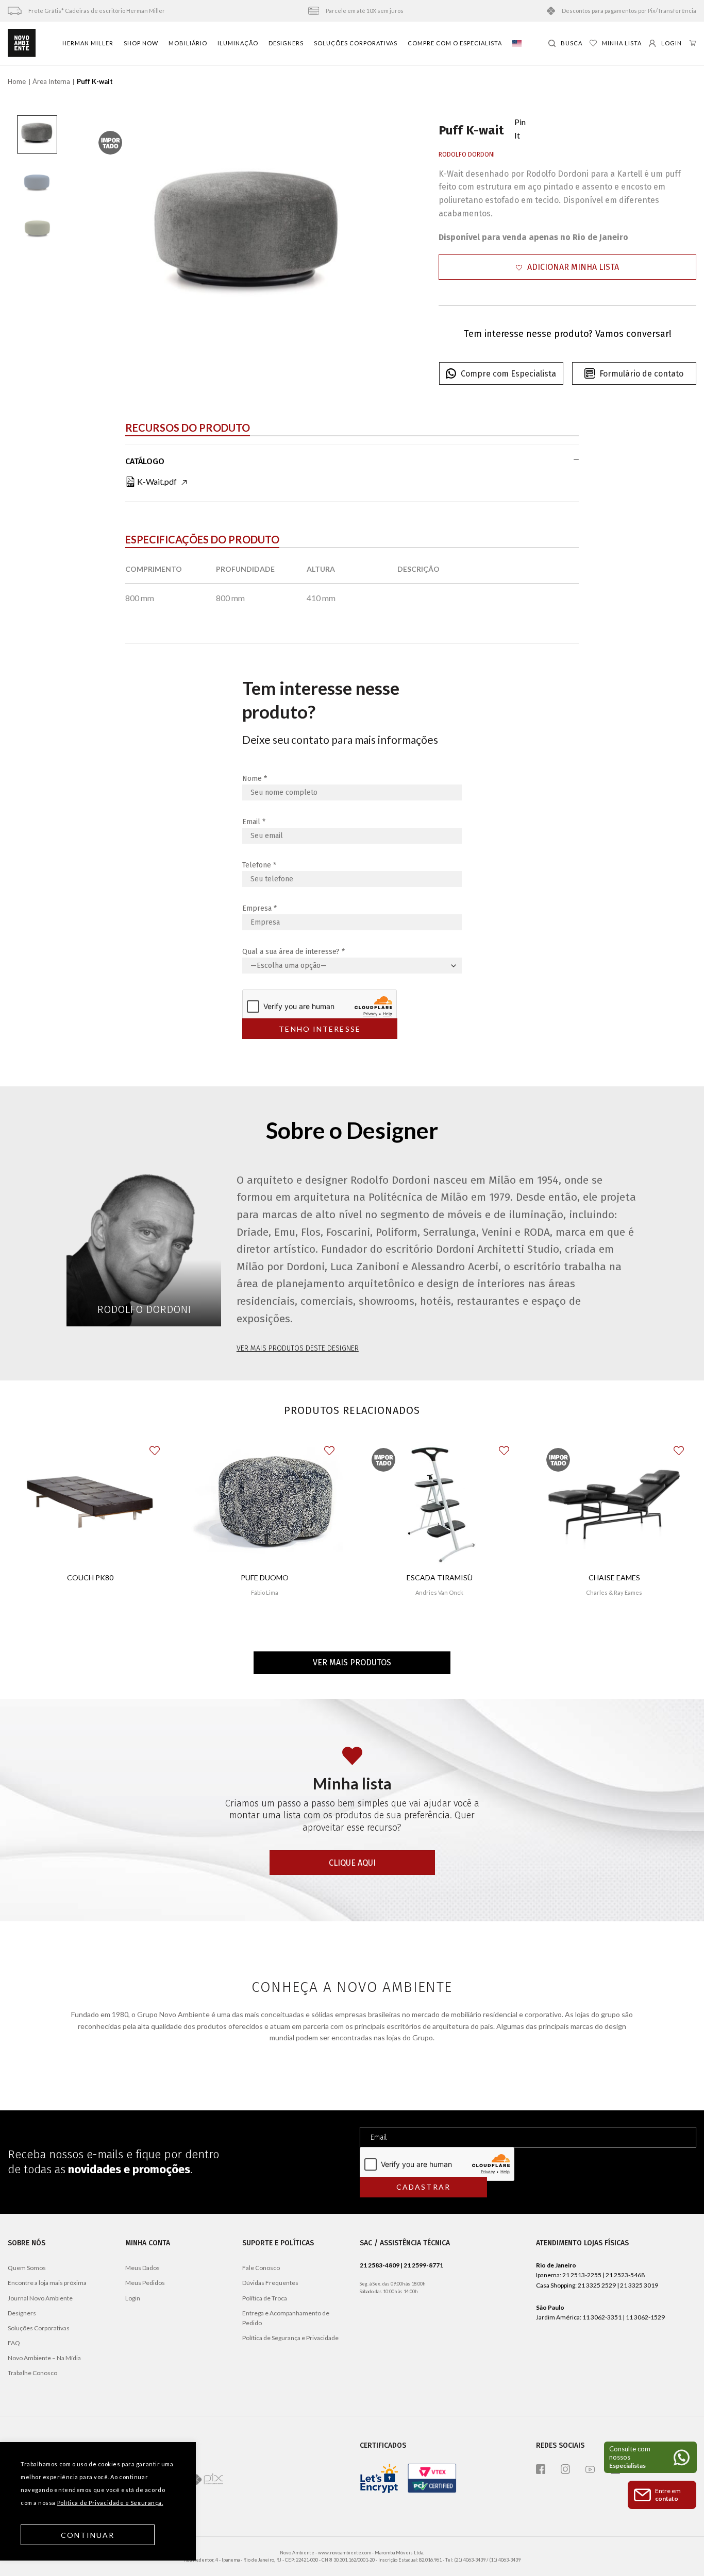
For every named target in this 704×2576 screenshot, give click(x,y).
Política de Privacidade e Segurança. (110, 2503)
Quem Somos (27, 2268)
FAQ (14, 2343)
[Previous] (103, 231)
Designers (286, 43)
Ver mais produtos (352, 1662)
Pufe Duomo (265, 1577)
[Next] (394, 231)
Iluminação (238, 43)
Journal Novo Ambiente (40, 2298)
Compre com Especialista (508, 374)
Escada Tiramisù (440, 1577)
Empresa (259, 908)
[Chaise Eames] (614, 1502)
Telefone (259, 865)
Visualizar (90, 1614)
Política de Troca (265, 2298)
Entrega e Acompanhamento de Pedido (286, 2318)
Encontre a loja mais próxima (47, 2283)
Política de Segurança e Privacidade (290, 2338)
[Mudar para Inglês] (517, 43)
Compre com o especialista (455, 43)
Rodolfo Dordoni (467, 155)
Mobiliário (188, 43)
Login (133, 2298)
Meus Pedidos (145, 2283)
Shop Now (141, 43)
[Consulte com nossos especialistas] (650, 2457)
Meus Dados (143, 2268)
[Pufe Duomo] (265, 1502)
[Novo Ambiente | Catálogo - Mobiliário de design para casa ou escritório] (22, 43)
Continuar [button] (88, 2535)
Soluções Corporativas (356, 43)
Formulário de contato (641, 374)
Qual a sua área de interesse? (294, 952)
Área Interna (51, 81)
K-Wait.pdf (157, 481)
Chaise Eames (614, 1577)
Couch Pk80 (90, 1577)
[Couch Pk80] (90, 1502)
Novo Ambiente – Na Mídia (44, 2358)
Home (17, 81)
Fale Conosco (261, 2268)
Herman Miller (88, 43)
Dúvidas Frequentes (270, 2283)
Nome (255, 779)
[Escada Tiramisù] (440, 1502)
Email (254, 822)
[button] (567, 267)
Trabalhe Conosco (32, 2373)
